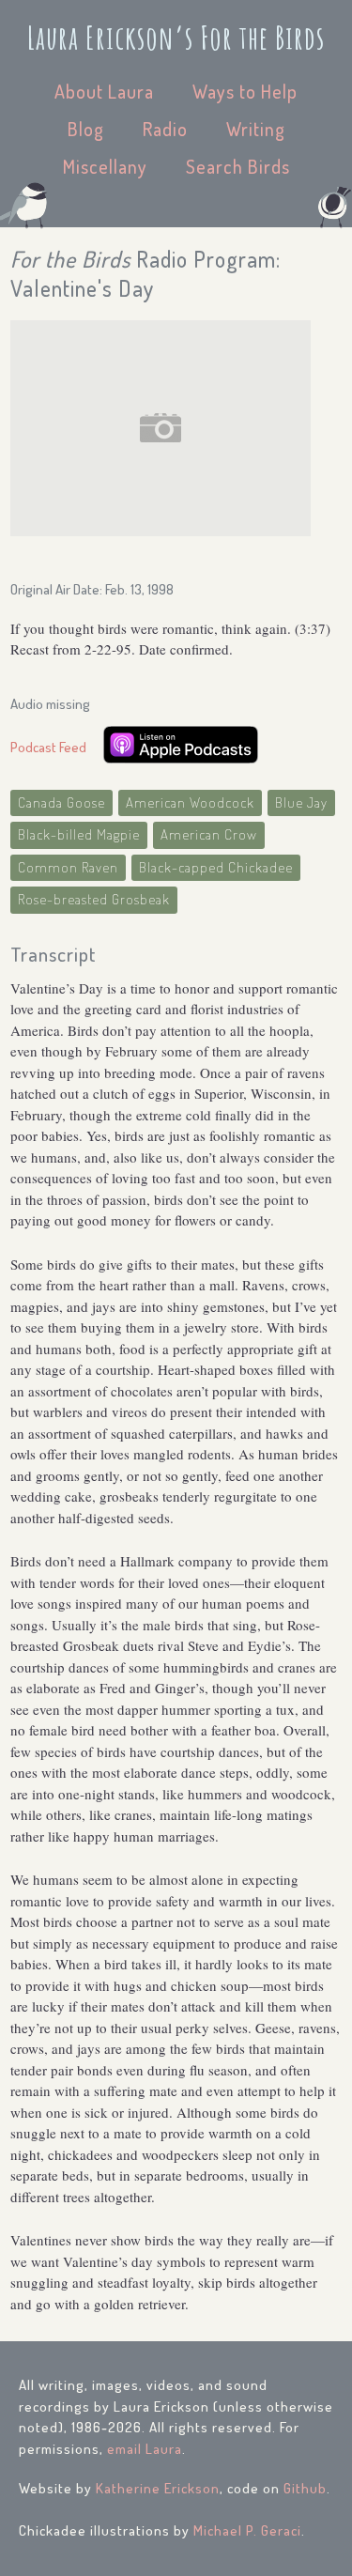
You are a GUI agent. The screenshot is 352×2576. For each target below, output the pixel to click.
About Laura (104, 91)
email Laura (145, 2449)
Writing (256, 129)
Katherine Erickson (158, 2488)
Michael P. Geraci (247, 2530)
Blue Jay (301, 802)
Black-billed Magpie (79, 834)
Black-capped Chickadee (216, 867)
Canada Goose (61, 802)
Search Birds (238, 166)
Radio (165, 129)
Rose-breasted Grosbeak (94, 899)
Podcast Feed (48, 747)
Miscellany (105, 166)
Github (305, 2488)
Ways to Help (245, 91)
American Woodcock (190, 802)
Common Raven (68, 867)
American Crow (209, 834)
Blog (86, 129)
